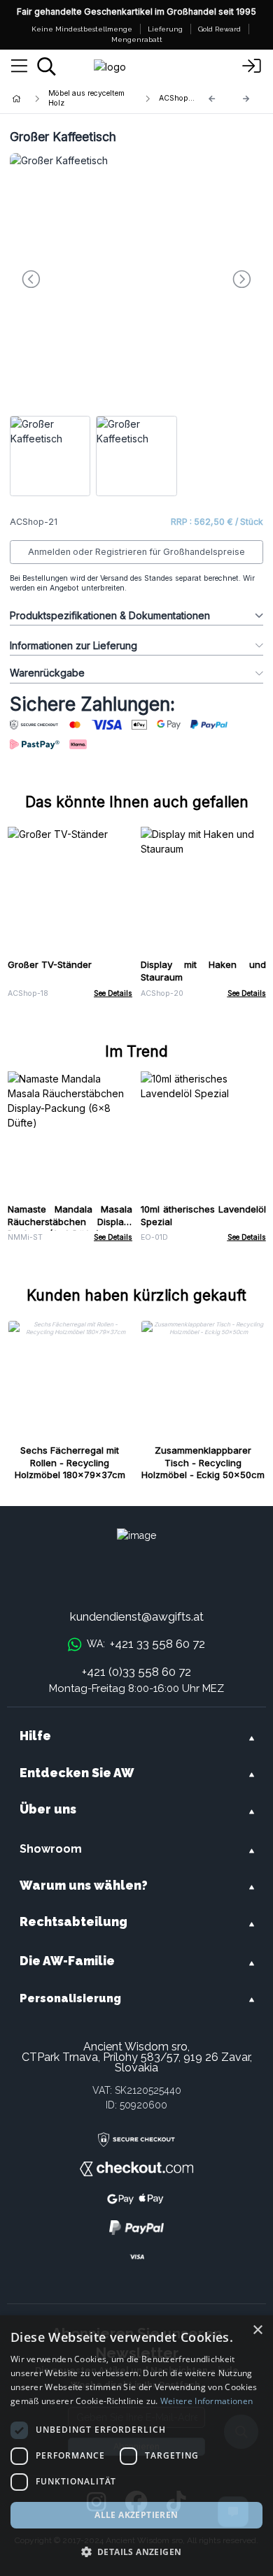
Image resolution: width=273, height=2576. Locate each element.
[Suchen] (47, 66)
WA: (146, 1644)
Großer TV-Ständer (50, 964)
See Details (113, 993)
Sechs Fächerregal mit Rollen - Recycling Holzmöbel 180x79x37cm (70, 1463)
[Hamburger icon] (19, 66)
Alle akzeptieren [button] (136, 2515)
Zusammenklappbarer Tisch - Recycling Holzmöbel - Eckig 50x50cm (203, 1463)
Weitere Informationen (206, 2401)
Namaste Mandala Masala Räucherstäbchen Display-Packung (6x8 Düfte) (70, 1222)
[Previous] (212, 99)
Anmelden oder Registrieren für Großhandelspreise (136, 552)
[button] (136, 2552)
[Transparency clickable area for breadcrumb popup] (90, 99)
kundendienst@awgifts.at (137, 1616)
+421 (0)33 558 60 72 (136, 1672)
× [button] (257, 2330)
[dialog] (136, 2446)
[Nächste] (246, 99)
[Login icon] (252, 66)
